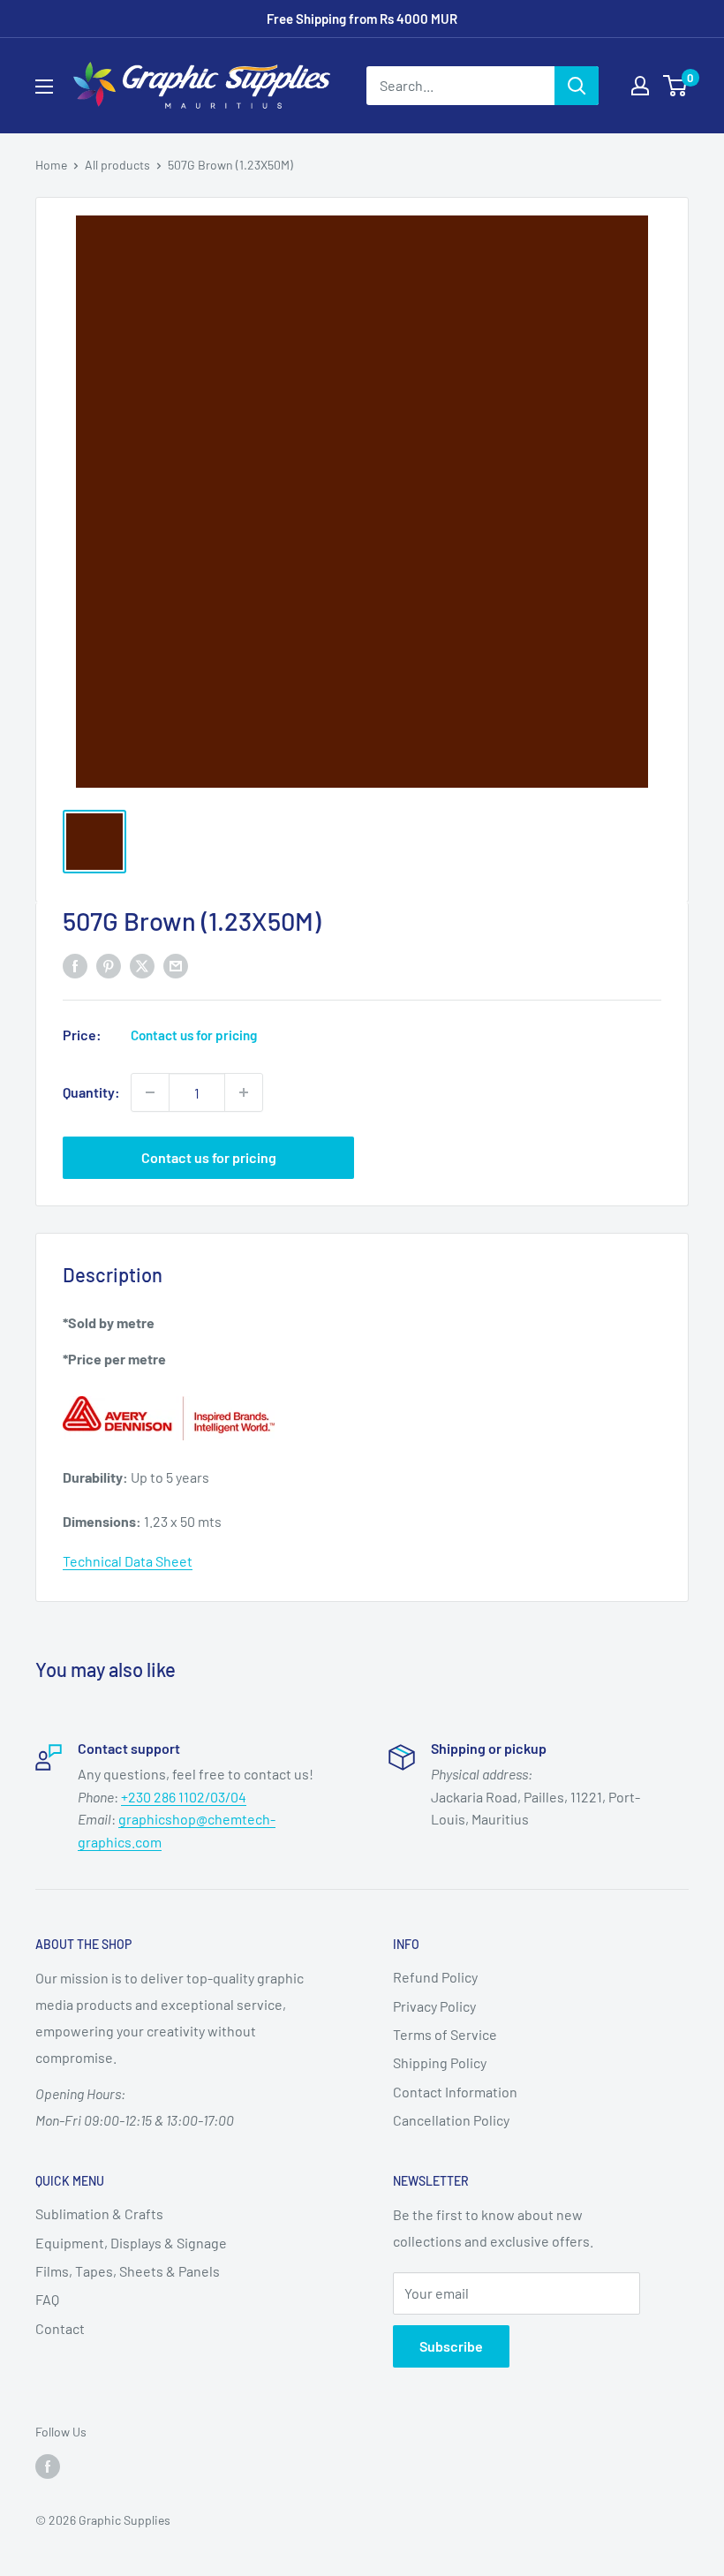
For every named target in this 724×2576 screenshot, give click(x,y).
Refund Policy (435, 1977)
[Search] (577, 86)
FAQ (47, 2299)
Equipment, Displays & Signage (131, 2243)
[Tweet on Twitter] (142, 965)
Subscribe (451, 2346)
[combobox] (460, 86)
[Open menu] (44, 87)
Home (51, 165)
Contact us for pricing (209, 1157)
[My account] (640, 86)
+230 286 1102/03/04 (184, 1797)
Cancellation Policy (451, 2120)
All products (117, 165)
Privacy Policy (434, 2006)
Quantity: (91, 1092)
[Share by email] (176, 965)
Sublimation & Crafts (99, 2213)
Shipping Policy (440, 2062)
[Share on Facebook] (75, 965)
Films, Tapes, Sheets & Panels (128, 2271)
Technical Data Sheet (128, 1561)
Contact (60, 2328)
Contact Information (455, 2092)
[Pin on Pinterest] (109, 965)
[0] (676, 86)
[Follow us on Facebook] (48, 2466)
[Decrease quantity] (150, 1092)
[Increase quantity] (244, 1092)
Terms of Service (445, 2034)
